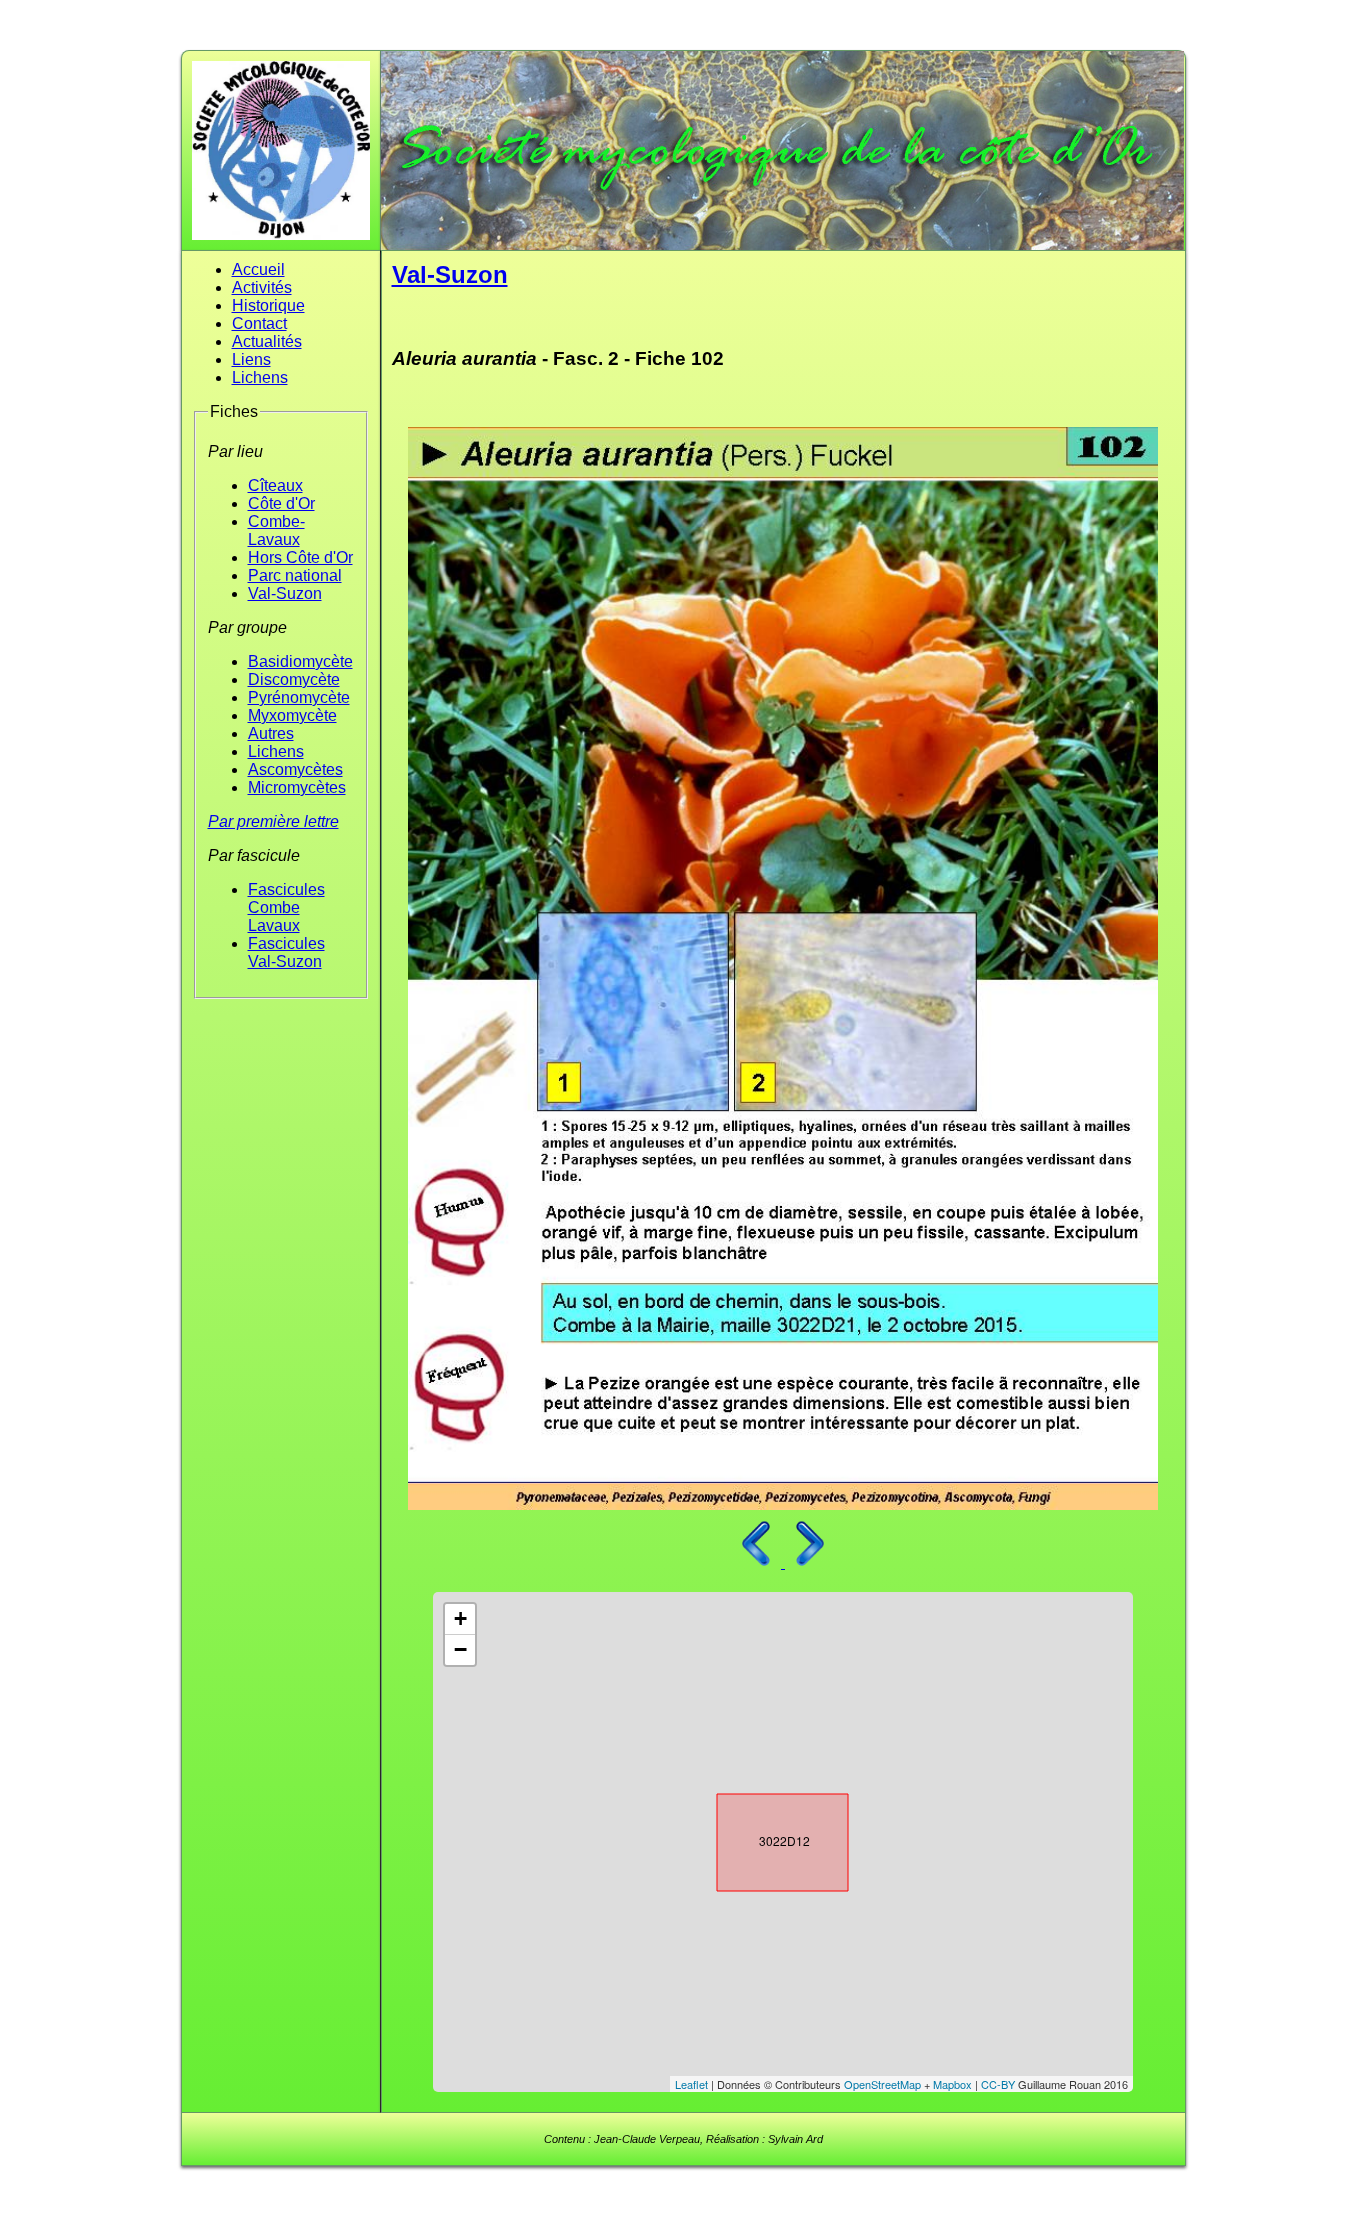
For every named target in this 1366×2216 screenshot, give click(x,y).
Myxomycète (292, 715)
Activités (262, 287)
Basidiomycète (300, 661)
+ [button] (460, 1618)
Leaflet (691, 2084)
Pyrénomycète (299, 697)
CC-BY (998, 2084)
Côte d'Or (281, 503)
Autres (271, 733)
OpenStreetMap (882, 2084)
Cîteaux (275, 485)
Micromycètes (297, 787)
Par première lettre (273, 821)
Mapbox (952, 2084)
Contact (259, 323)
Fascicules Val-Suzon (286, 952)
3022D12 (765, 1838)
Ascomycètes (295, 769)
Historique (268, 305)
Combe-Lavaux (276, 530)
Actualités (267, 341)
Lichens (260, 377)
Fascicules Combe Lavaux (286, 907)
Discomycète (294, 679)
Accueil (258, 269)
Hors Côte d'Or (300, 557)
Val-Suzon (285, 593)
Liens (251, 359)
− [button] (460, 1649)
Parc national (295, 575)
